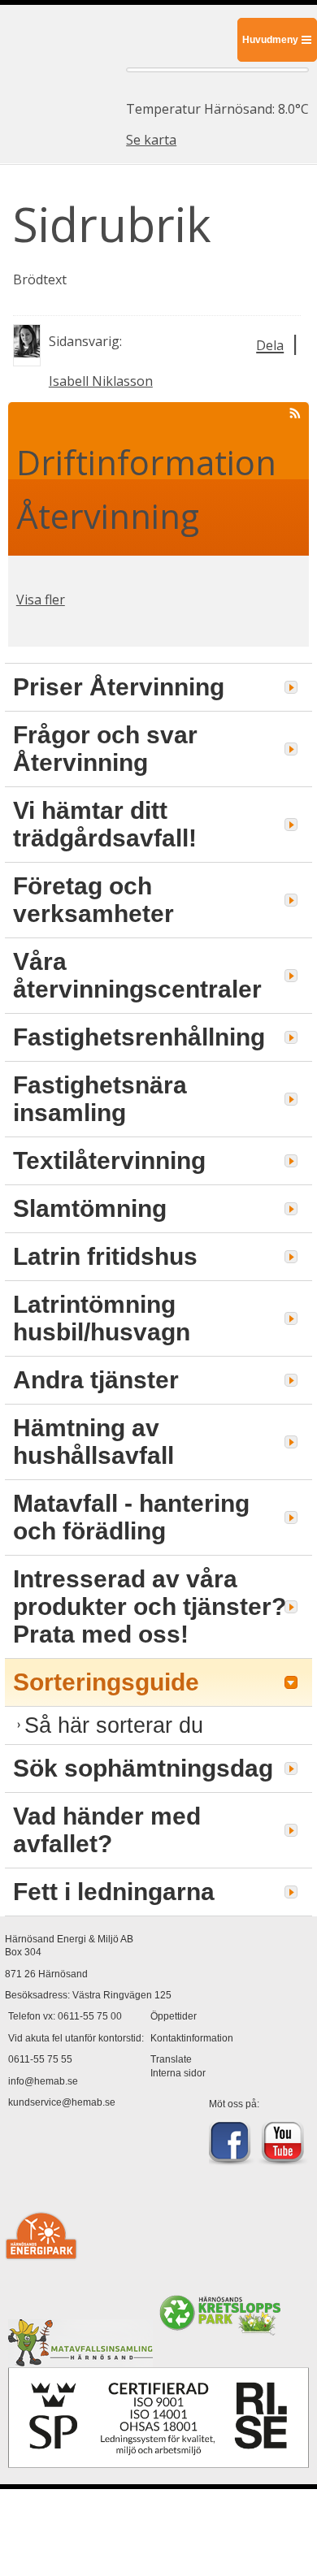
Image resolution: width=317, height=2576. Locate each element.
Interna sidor (178, 2073)
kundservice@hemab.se (62, 2102)
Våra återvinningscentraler (137, 975)
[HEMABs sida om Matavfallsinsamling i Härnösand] (80, 2360)
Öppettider (174, 2016)
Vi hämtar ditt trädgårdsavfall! (105, 824)
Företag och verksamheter (93, 900)
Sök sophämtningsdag (143, 1768)
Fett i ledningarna (114, 1892)
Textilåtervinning (109, 1160)
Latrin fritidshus (105, 1256)
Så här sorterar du (114, 1725)
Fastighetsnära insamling (100, 1099)
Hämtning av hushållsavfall (93, 1442)
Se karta (151, 140)
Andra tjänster (96, 1380)
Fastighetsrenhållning (139, 1037)
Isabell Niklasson (101, 381)
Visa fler (41, 600)
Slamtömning (90, 1208)
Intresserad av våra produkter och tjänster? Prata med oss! (150, 1606)
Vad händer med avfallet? (107, 1830)
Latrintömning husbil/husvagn (102, 1318)
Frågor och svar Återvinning (105, 749)
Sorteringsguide (106, 1682)
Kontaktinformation (192, 2038)
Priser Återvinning (119, 687)
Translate (171, 2059)
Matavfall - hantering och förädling (131, 1517)
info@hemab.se (43, 2081)
